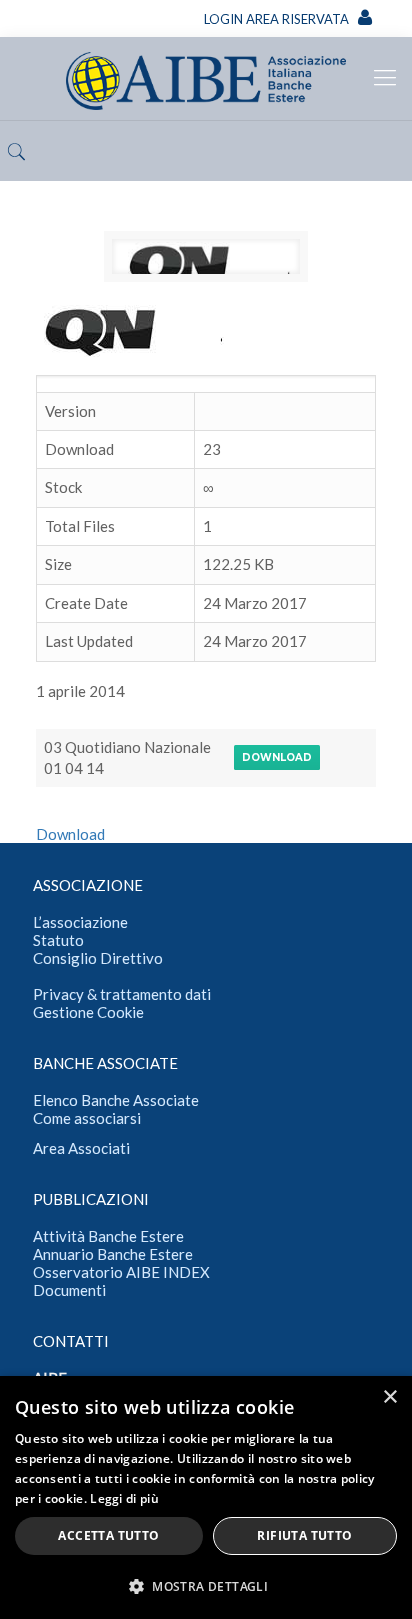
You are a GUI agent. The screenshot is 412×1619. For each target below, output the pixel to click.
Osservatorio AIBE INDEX (121, 1272)
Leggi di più (124, 1498)
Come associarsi (87, 1118)
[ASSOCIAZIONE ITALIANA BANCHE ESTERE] (206, 78)
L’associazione (80, 922)
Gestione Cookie (88, 1012)
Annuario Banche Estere (113, 1254)
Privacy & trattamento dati (122, 994)
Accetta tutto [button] (108, 1535)
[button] (206, 1586)
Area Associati (81, 1148)
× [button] (389, 1397)
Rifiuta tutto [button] (304, 1535)
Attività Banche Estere (108, 1236)
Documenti (69, 1290)
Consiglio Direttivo (98, 958)
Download (277, 757)
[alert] (206, 1497)
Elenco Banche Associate (116, 1100)
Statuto (58, 940)
